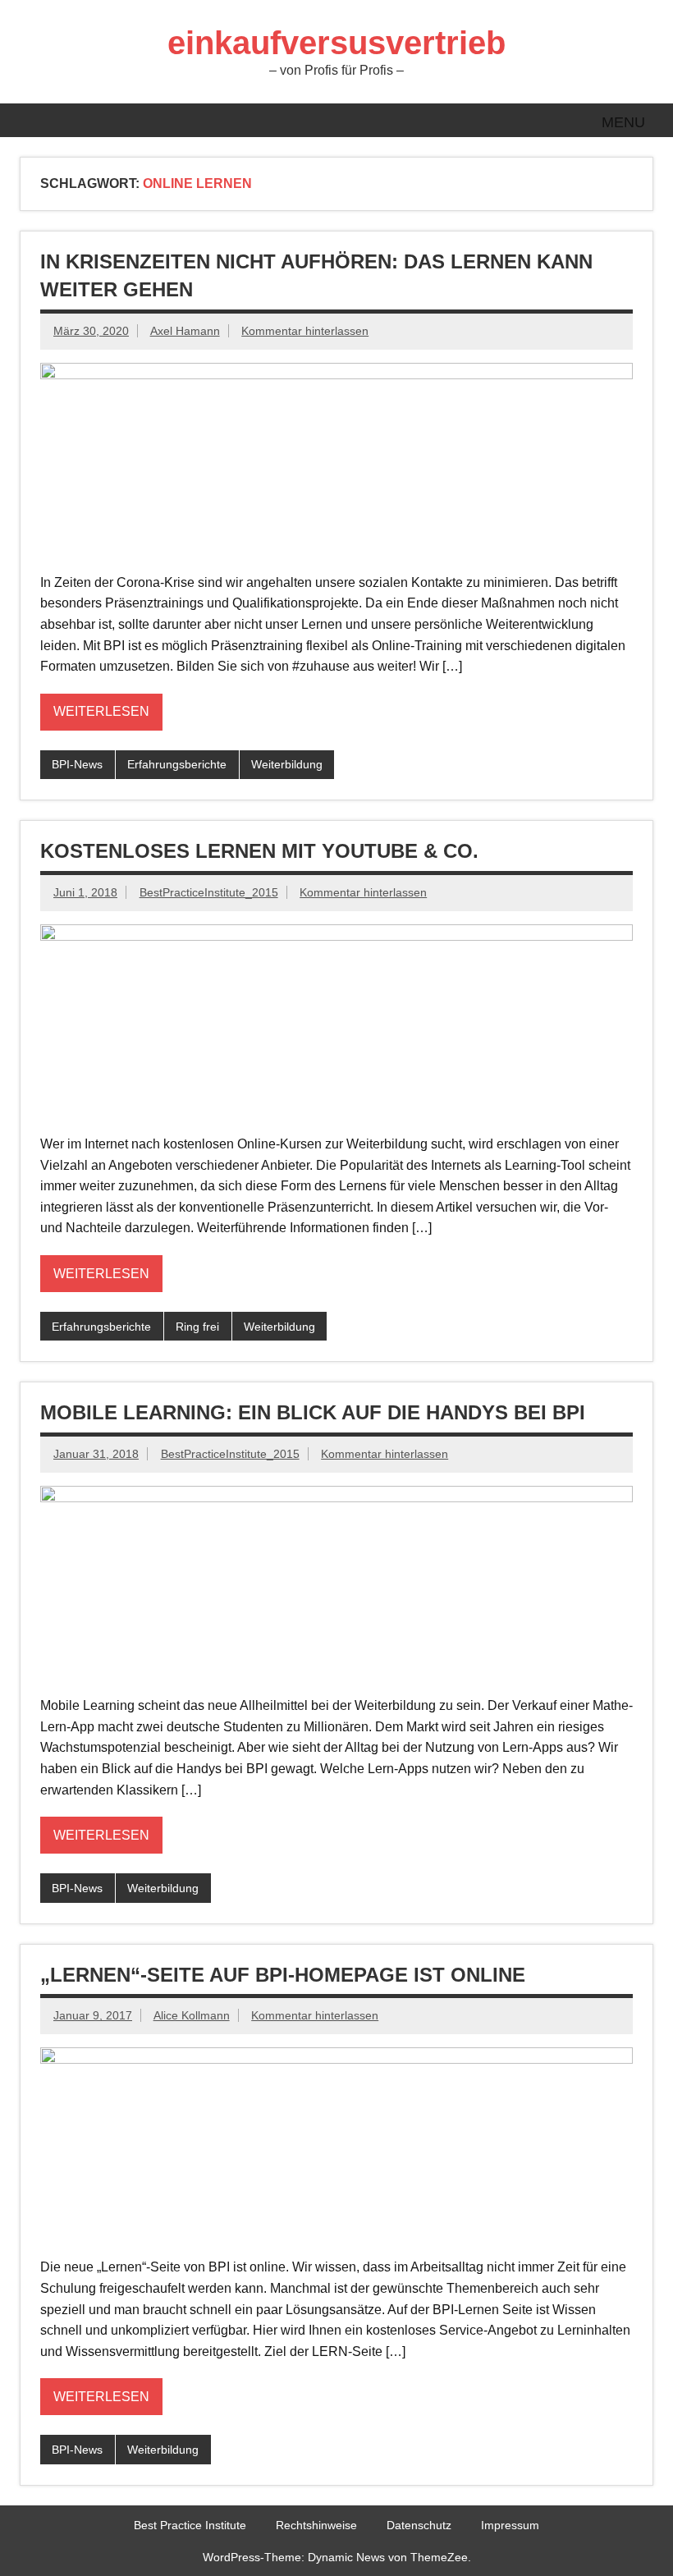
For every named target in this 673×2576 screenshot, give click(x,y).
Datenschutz (419, 2525)
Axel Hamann (185, 331)
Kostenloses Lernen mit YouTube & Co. (259, 851)
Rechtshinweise (316, 2525)
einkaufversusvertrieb (336, 43)
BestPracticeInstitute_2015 (209, 892)
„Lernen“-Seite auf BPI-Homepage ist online (283, 1975)
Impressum (510, 2525)
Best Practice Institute (190, 2525)
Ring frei (197, 1327)
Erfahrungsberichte (177, 764)
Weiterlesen (101, 711)
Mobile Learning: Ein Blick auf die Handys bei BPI (313, 1412)
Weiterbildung (287, 764)
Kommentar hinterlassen (305, 331)
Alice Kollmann (192, 2015)
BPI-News (77, 764)
